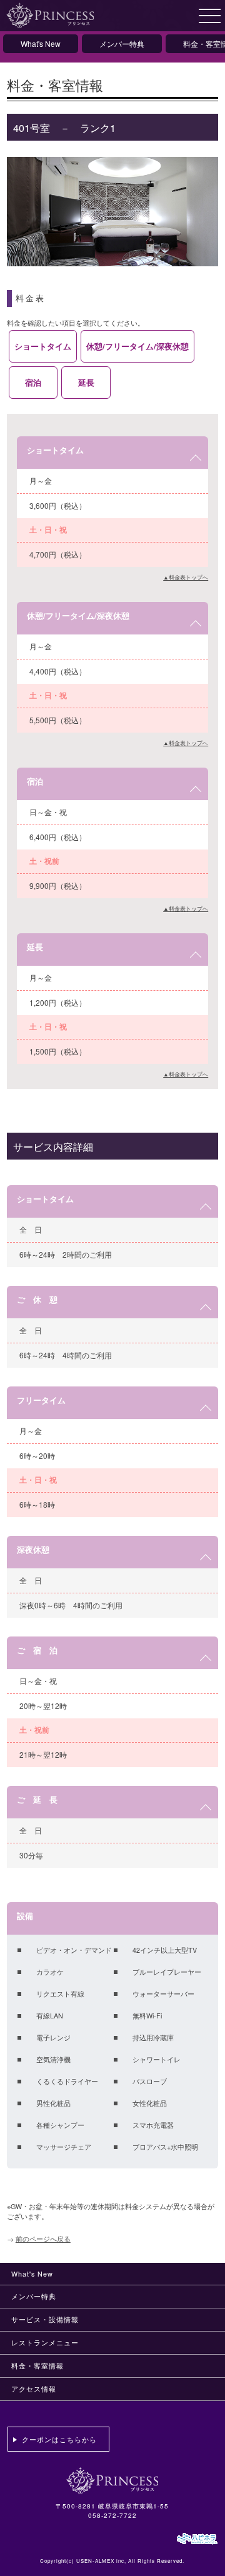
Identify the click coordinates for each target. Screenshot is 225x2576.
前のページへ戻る (43, 2239)
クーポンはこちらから (59, 2439)
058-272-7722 (112, 2515)
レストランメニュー (45, 2343)
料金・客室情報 (37, 2366)
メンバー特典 (122, 43)
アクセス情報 (34, 2389)
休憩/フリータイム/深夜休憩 (137, 346)
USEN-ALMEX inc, (101, 2561)
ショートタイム (43, 346)
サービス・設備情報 (45, 2319)
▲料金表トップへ (186, 577)
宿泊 (33, 382)
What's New (41, 43)
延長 (86, 382)
